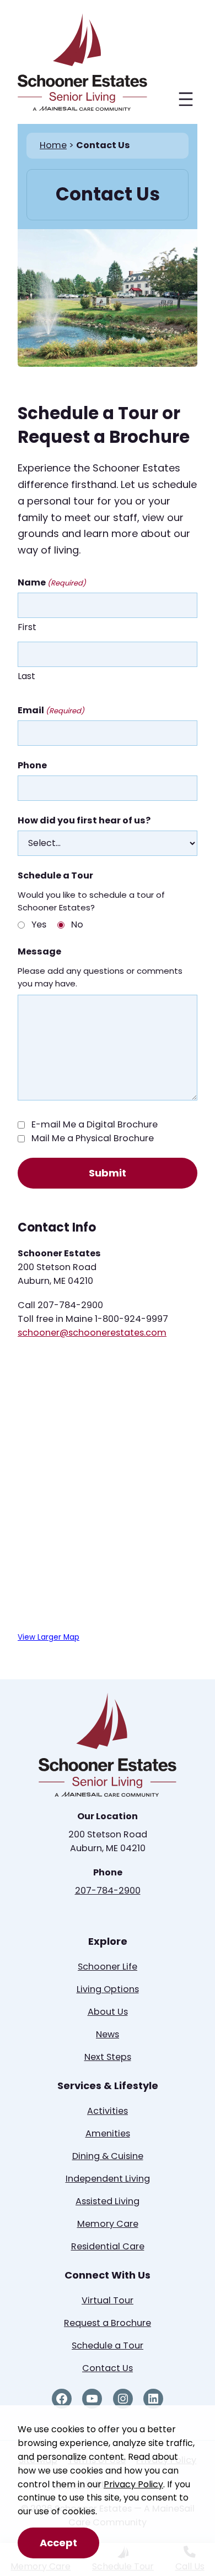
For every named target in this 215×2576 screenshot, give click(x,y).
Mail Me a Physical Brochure (93, 1138)
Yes (39, 924)
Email (51, 710)
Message (39, 951)
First (27, 627)
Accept (58, 2543)
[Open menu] (186, 99)
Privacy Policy (133, 2484)
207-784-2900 (108, 1891)
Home (53, 145)
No (77, 924)
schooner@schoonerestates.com (92, 1333)
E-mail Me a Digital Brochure (95, 1124)
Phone (32, 765)
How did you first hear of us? (84, 820)
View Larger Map (49, 1637)
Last (26, 676)
